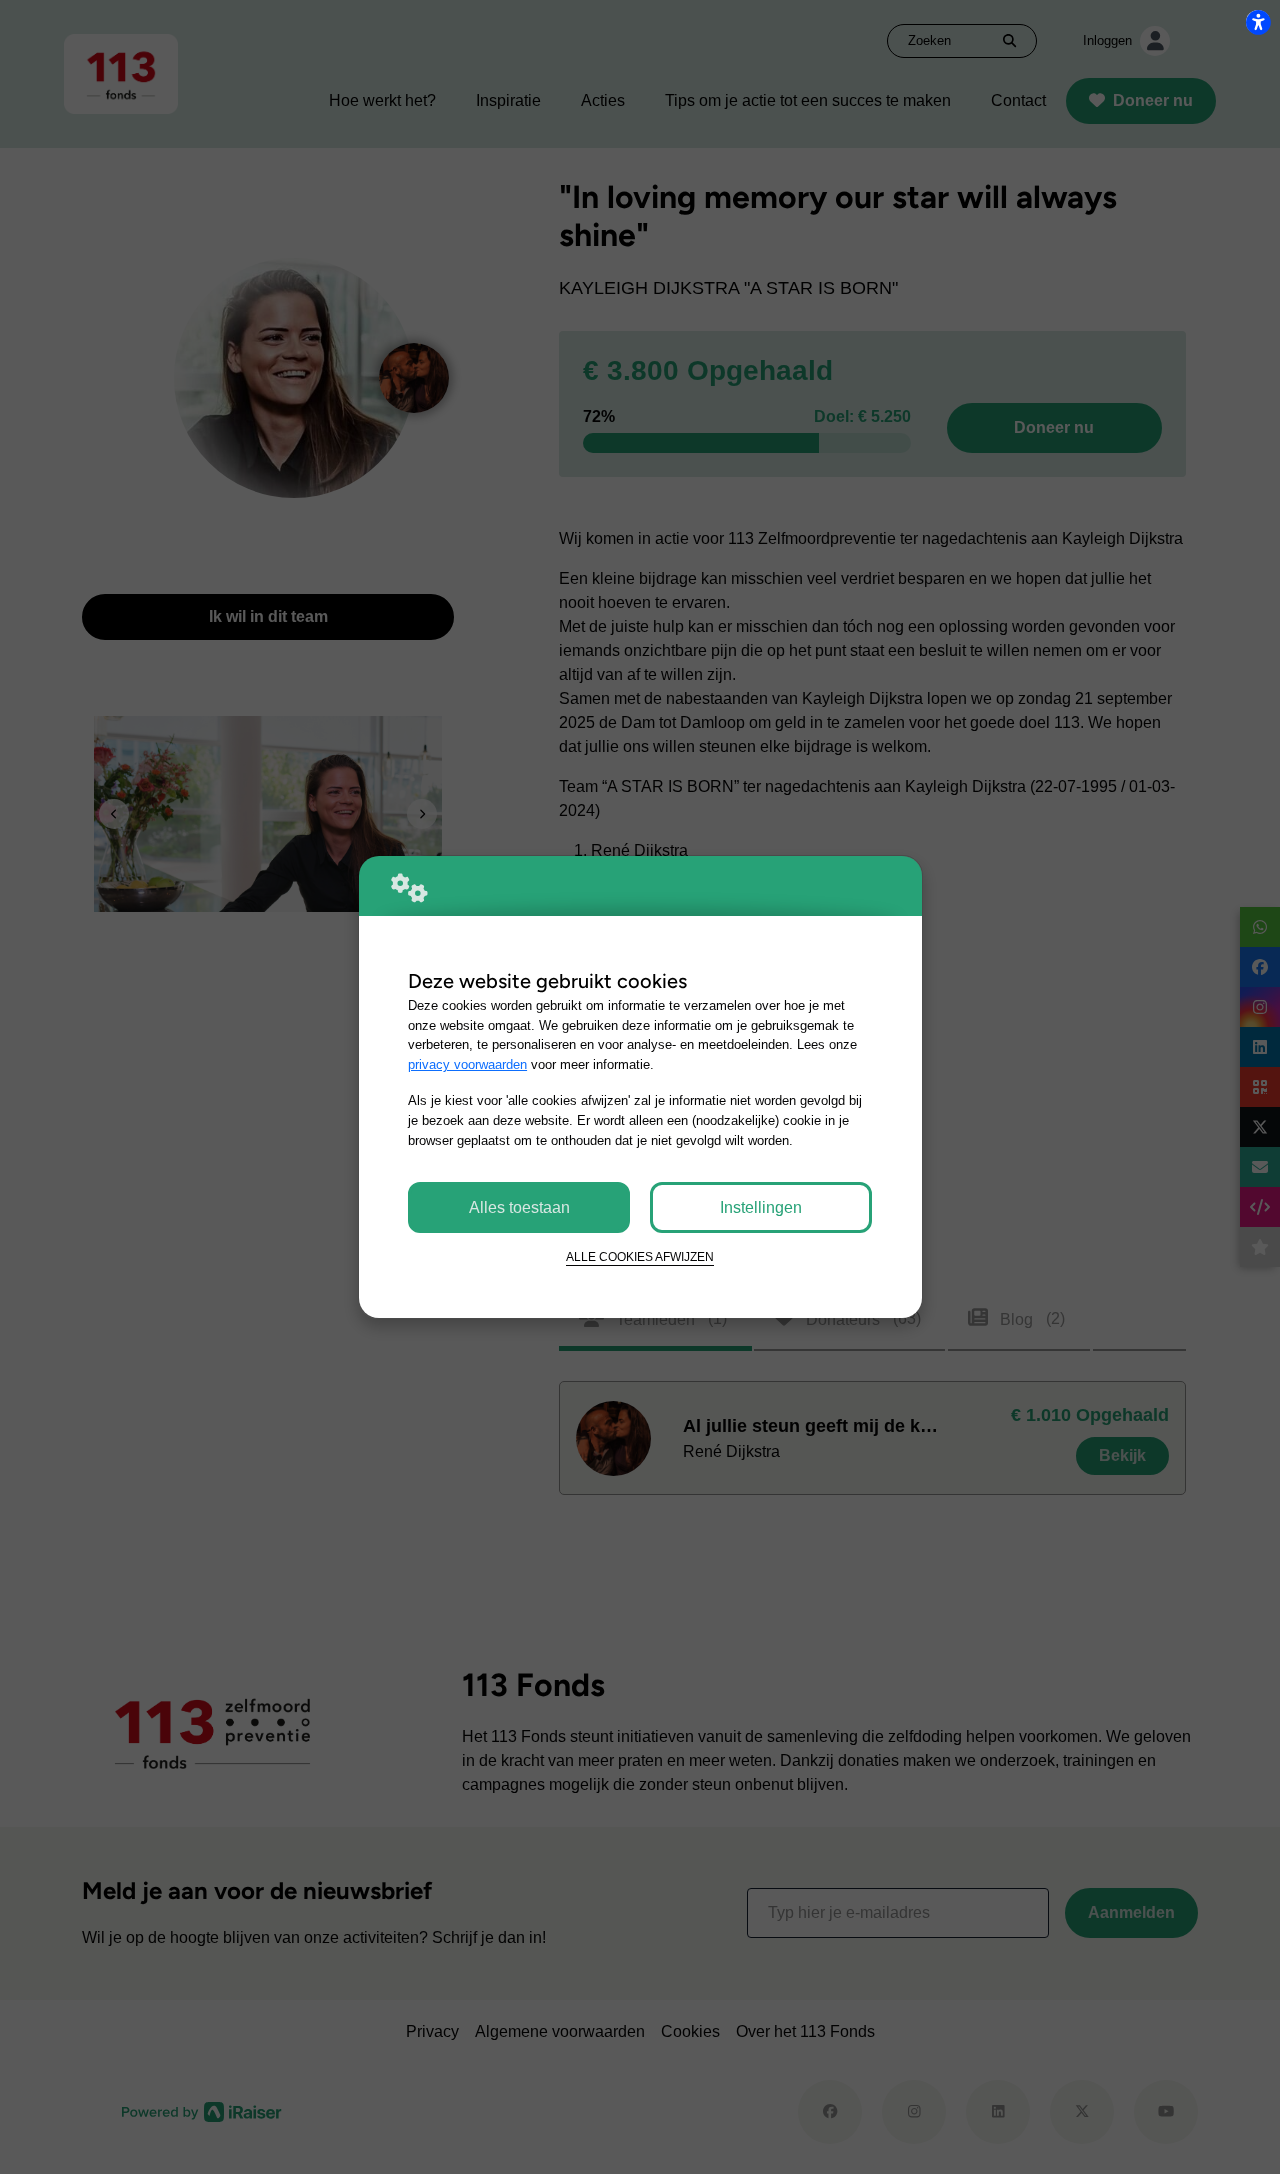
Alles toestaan (519, 1207)
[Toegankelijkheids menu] (1258, 22)
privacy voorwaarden (467, 1064)
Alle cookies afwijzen (640, 1256)
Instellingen (761, 1207)
